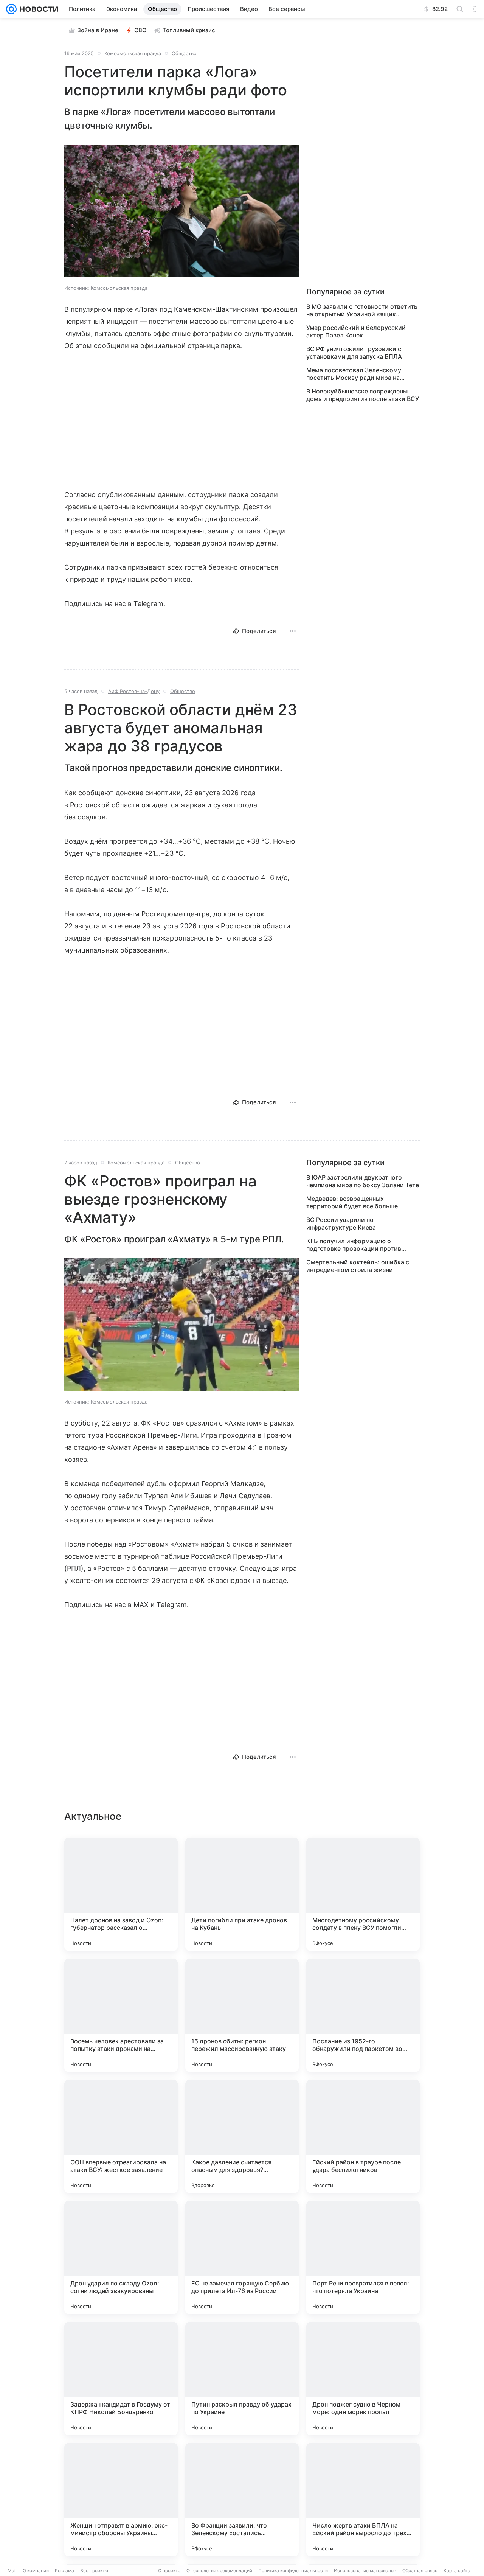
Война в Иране (98, 30)
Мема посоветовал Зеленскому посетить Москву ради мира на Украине (354, 374)
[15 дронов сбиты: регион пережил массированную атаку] (242, 2015)
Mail (12, 2571)
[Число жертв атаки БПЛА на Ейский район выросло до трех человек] (363, 2500)
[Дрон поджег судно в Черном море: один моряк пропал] (363, 2379)
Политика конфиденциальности (293, 2571)
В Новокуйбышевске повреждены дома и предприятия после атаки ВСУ (363, 395)
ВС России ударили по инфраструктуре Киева (341, 1223)
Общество (184, 53)
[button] (181, 211)
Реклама (64, 2571)
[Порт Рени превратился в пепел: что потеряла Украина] (363, 2257)
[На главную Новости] (37, 9)
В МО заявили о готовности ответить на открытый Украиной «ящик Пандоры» (362, 310)
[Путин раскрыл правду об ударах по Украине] (242, 2379)
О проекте (169, 2571)
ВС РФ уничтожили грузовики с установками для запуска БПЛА (354, 353)
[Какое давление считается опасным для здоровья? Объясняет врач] (242, 2136)
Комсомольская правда (133, 53)
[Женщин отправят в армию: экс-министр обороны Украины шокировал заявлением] (121, 2500)
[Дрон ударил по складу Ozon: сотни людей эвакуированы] (121, 2257)
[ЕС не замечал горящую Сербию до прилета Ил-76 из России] (242, 2257)
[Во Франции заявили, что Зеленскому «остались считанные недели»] (242, 2500)
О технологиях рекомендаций (219, 2571)
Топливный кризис (189, 30)
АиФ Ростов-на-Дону (134, 691)
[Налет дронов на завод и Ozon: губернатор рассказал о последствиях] (121, 1894)
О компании (36, 2571)
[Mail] (11, 9)
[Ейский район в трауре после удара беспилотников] (363, 2136)
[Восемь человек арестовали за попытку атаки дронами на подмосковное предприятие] (121, 2015)
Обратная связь (420, 2571)
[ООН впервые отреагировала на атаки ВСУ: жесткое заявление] (121, 2136)
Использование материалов (365, 2571)
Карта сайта (457, 2571)
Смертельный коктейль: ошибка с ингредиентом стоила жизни (358, 1266)
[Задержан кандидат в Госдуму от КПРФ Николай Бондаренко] (121, 2379)
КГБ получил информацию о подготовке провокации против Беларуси (354, 1245)
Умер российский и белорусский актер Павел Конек (356, 331)
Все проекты (94, 2571)
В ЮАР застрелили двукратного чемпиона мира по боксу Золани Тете (363, 1181)
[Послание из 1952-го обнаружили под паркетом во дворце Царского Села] (363, 2015)
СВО (140, 30)
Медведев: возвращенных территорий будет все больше (352, 1202)
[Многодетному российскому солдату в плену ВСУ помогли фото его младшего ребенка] (363, 1894)
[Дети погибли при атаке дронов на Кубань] (242, 1894)
